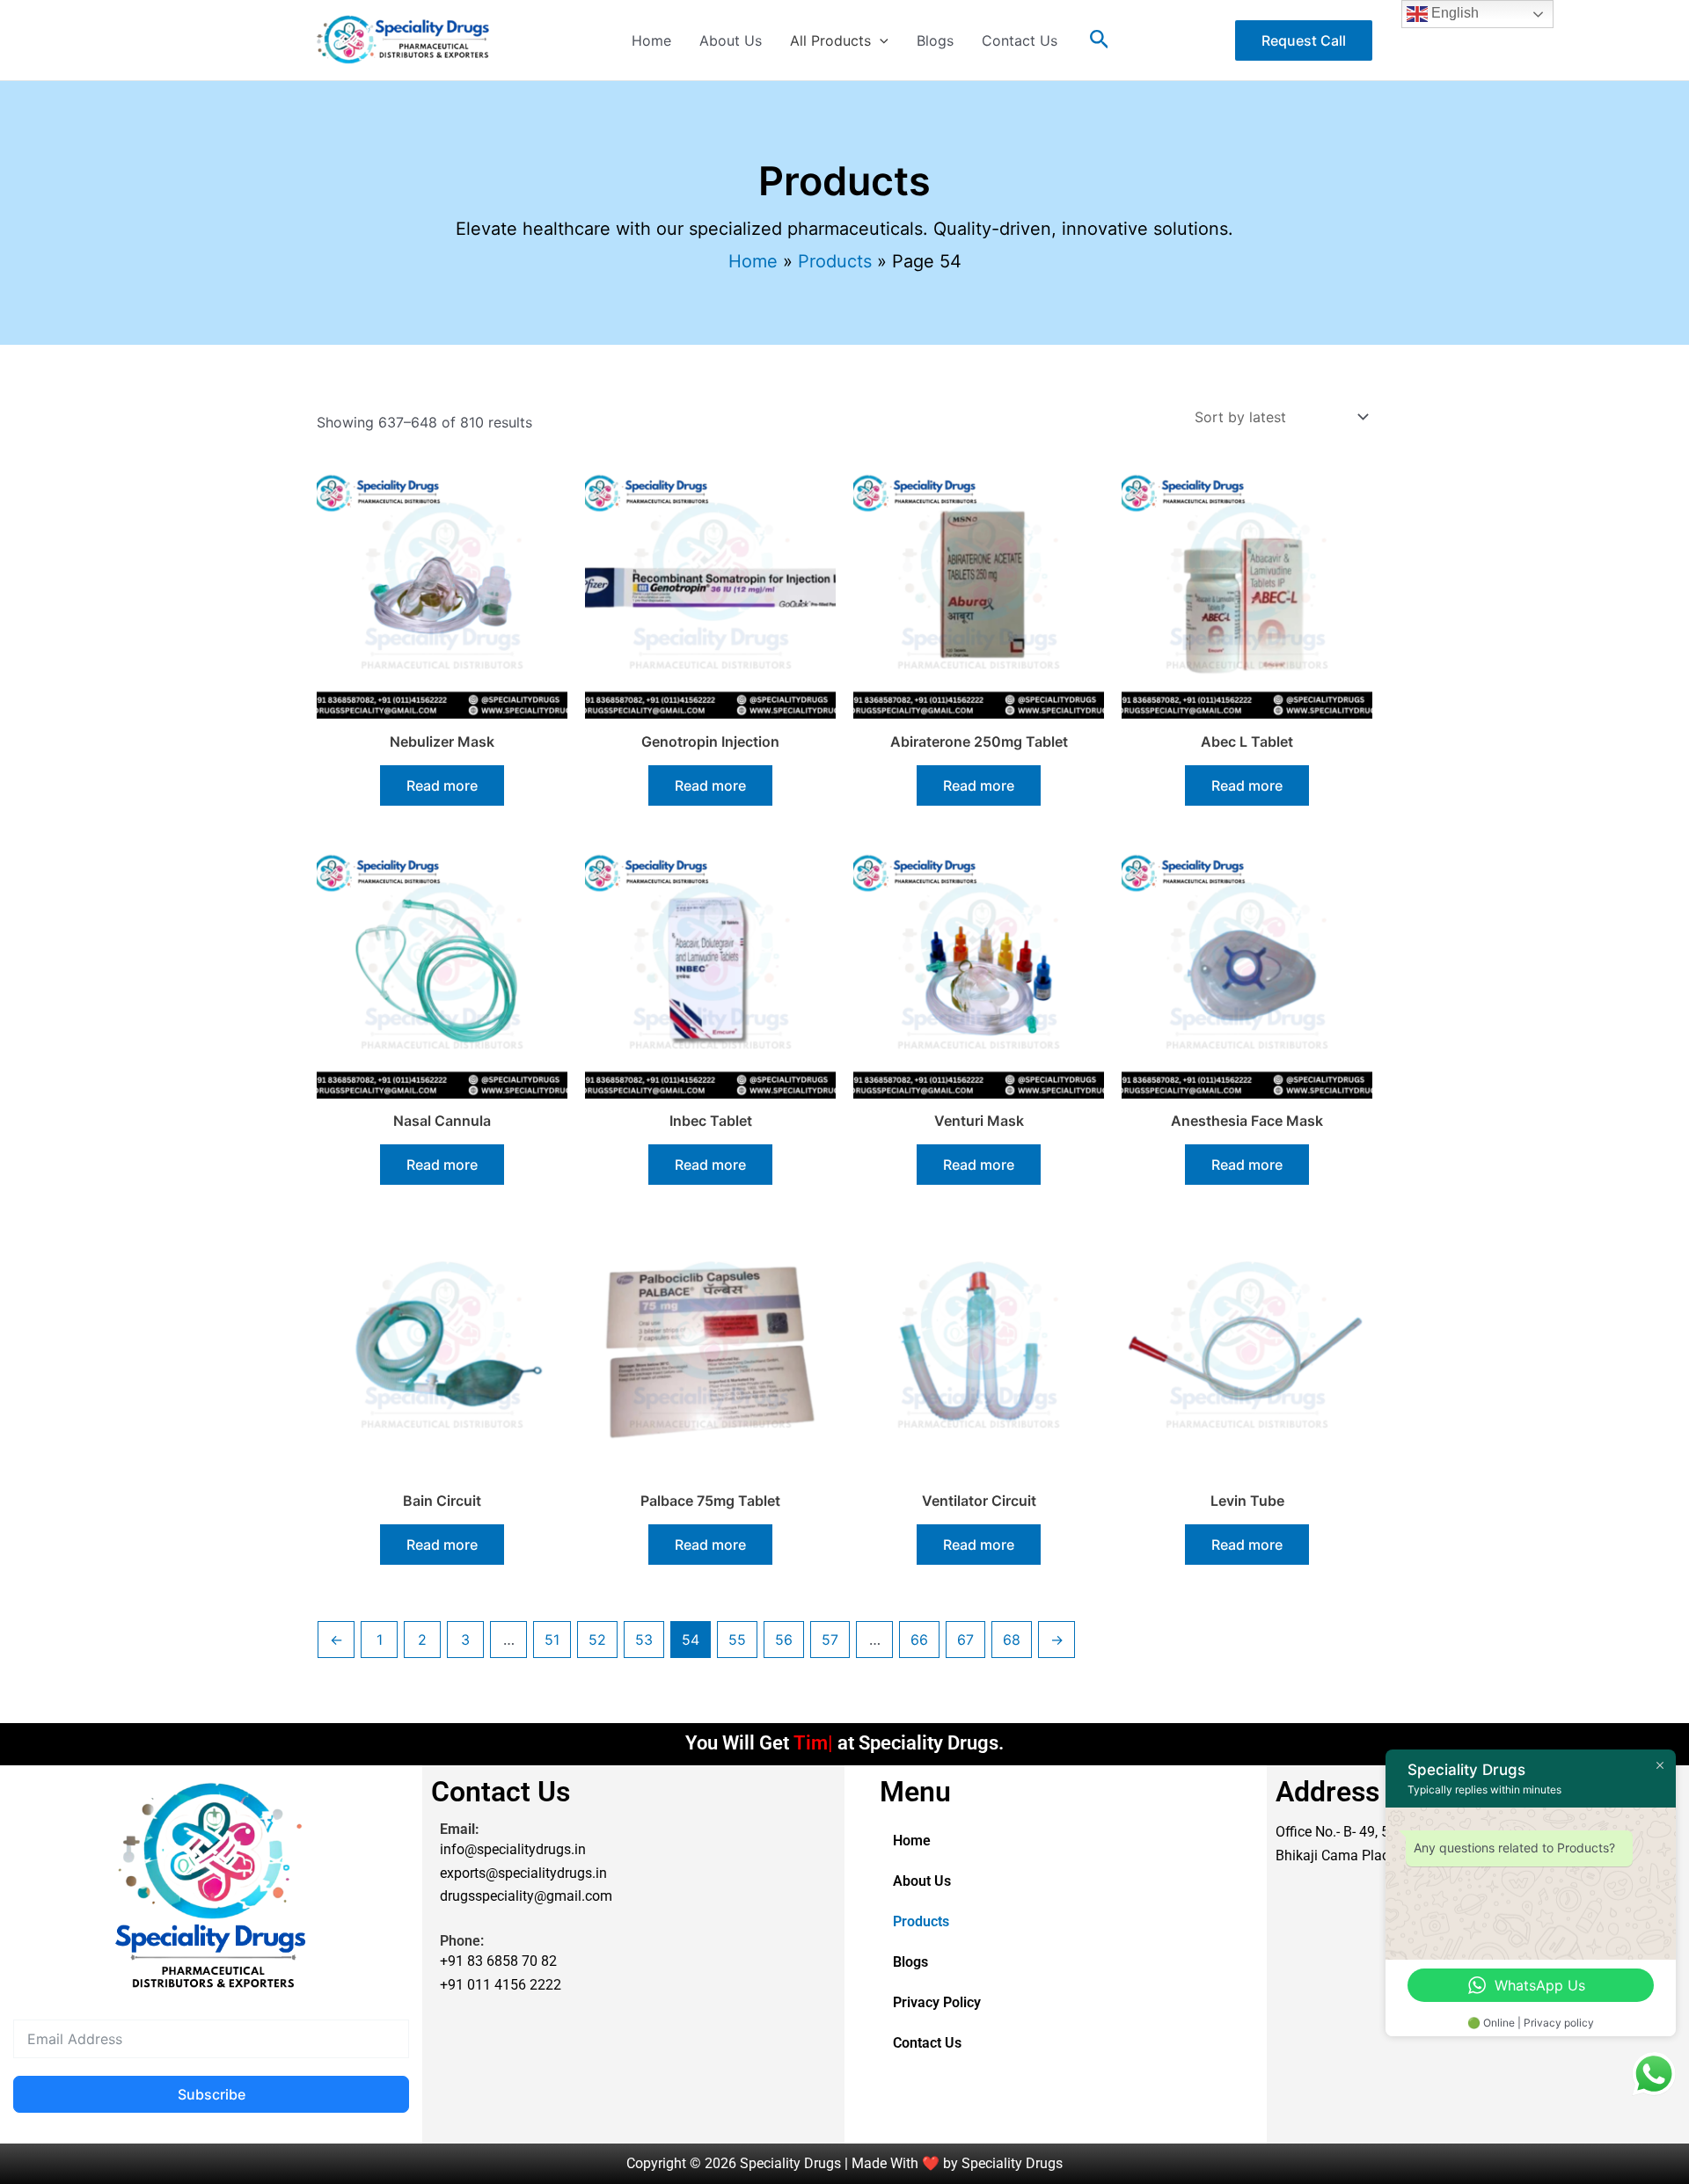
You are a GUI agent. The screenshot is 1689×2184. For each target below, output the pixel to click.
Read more (442, 785)
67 (965, 1640)
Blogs (935, 40)
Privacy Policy (937, 2002)
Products (921, 1921)
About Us (731, 40)
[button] (880, 40)
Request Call (1304, 40)
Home (651, 40)
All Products (830, 40)
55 (737, 1640)
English (1453, 13)
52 (597, 1640)
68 (1012, 1640)
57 (830, 1640)
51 (552, 1640)
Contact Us (1020, 40)
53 (644, 1640)
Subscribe (212, 2094)
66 (919, 1640)
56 (784, 1640)
